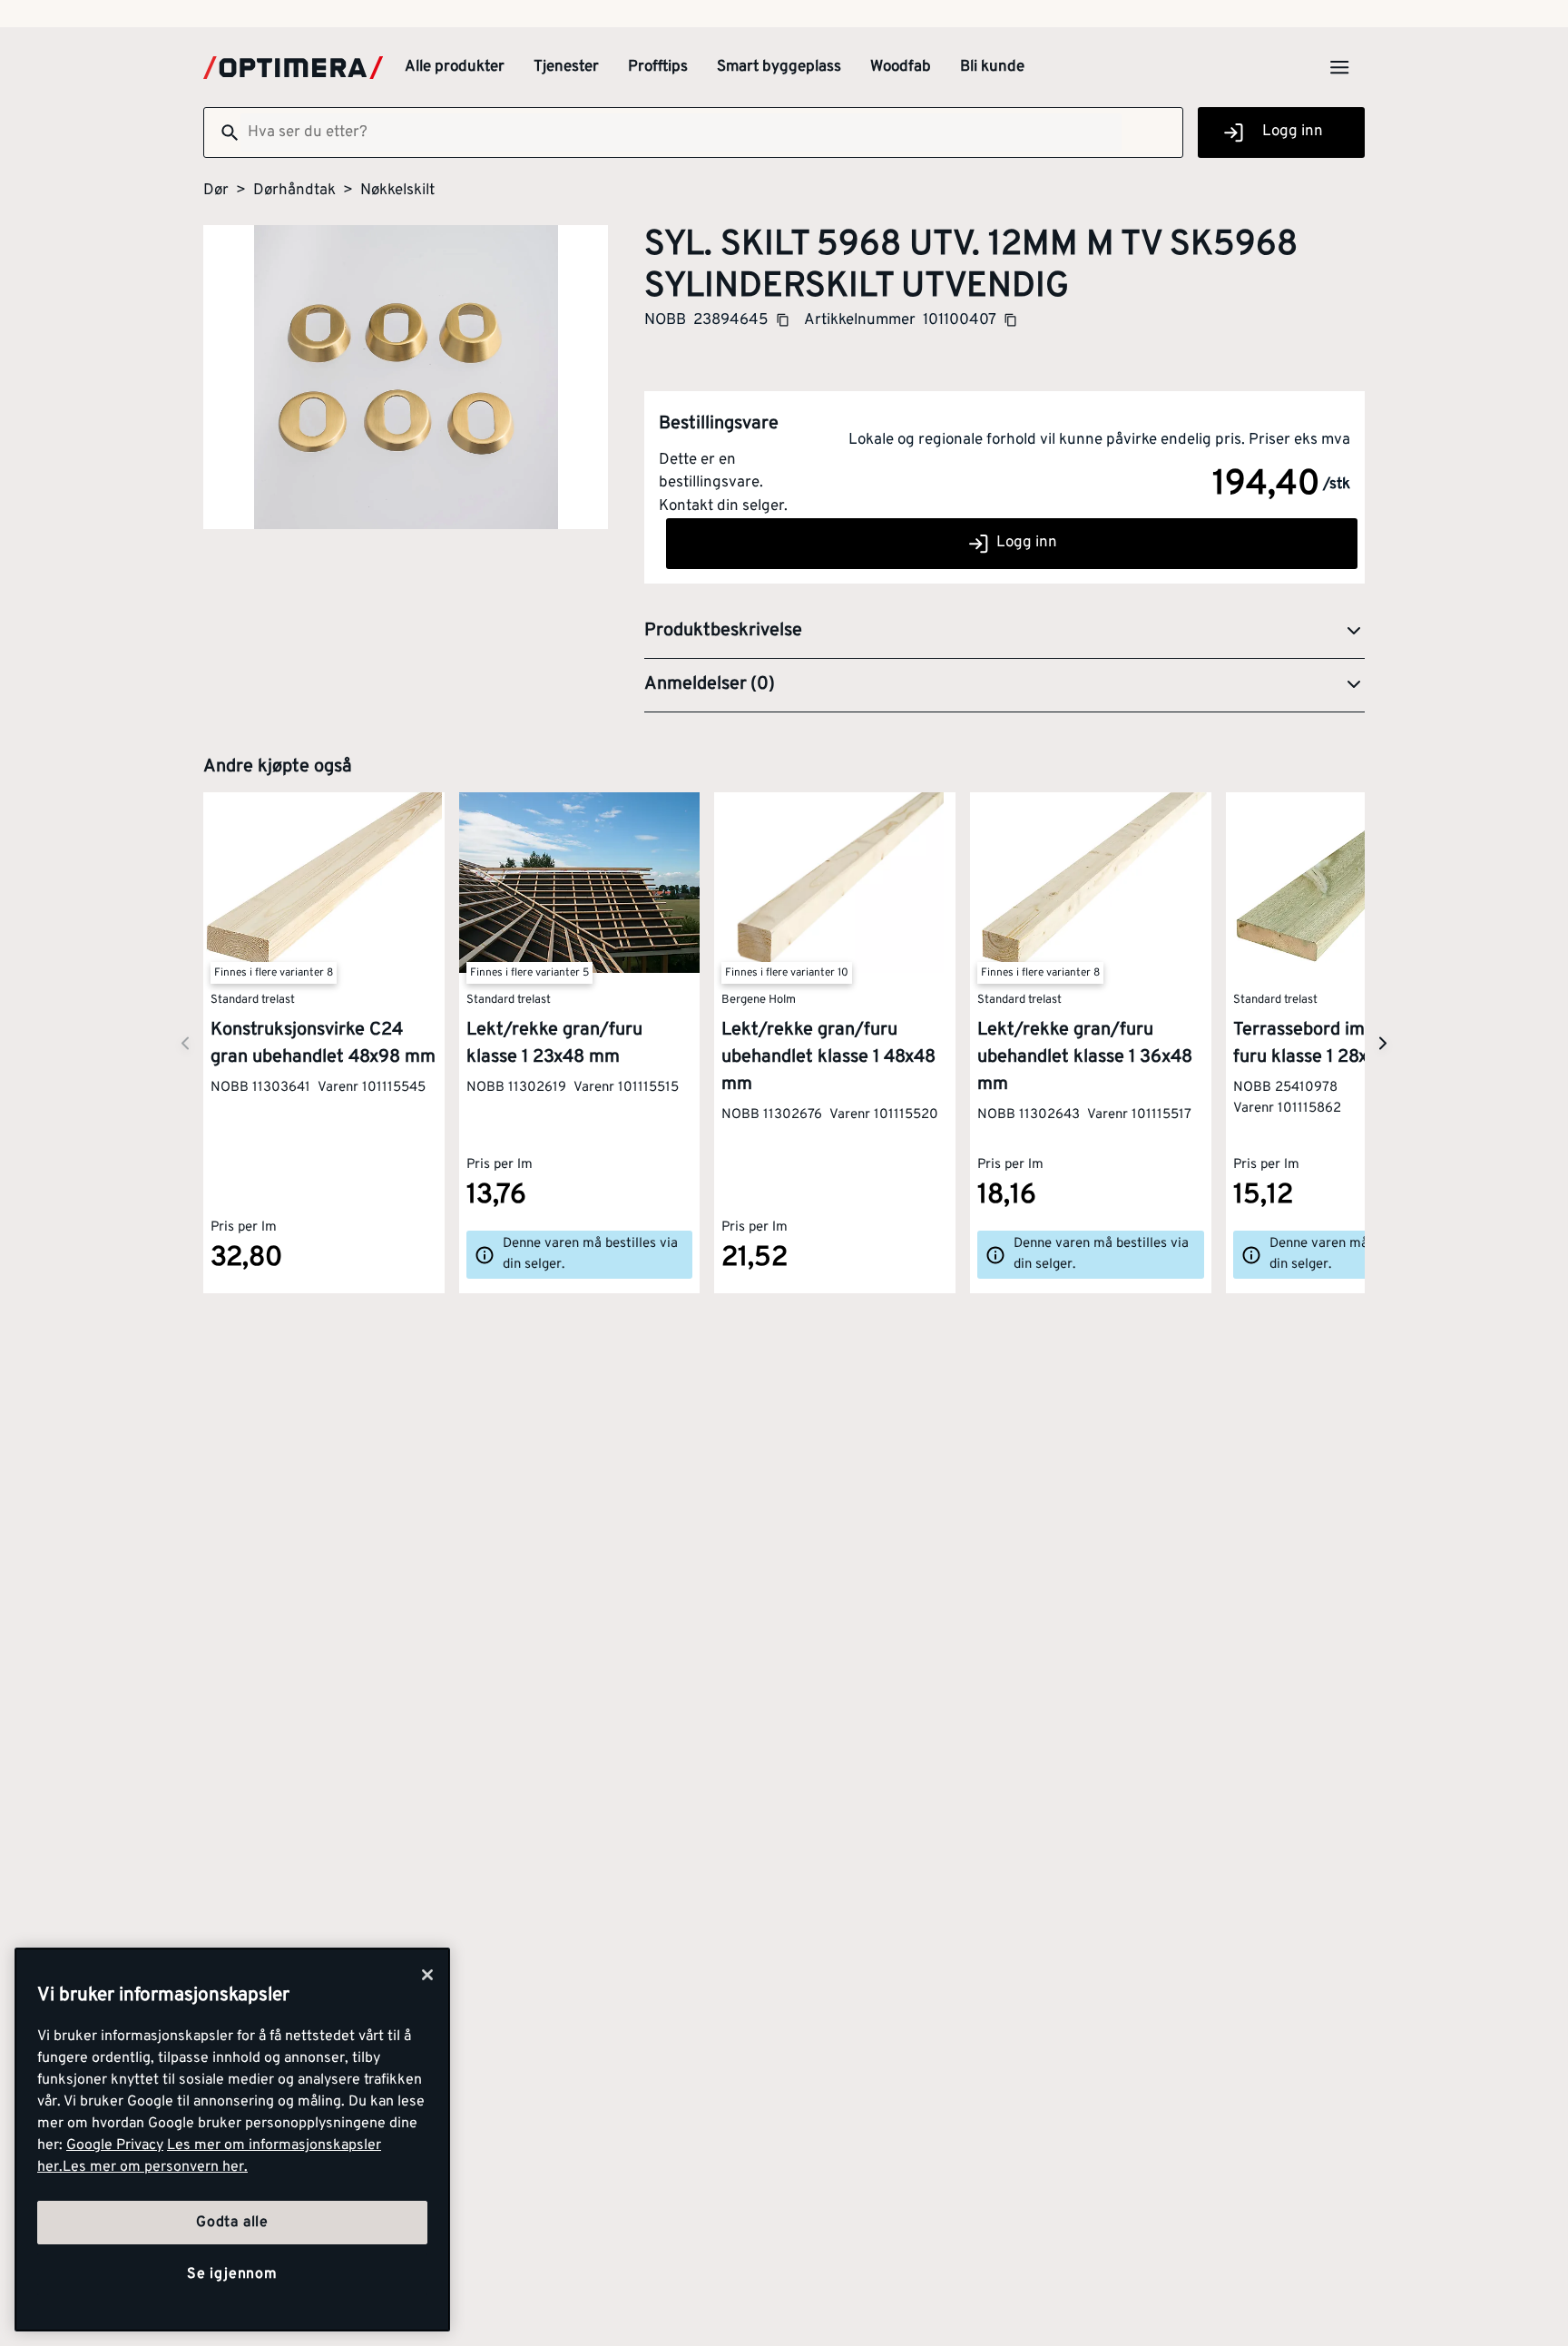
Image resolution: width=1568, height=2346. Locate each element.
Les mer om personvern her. (155, 2167)
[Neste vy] (185, 1043)
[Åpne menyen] (1339, 67)
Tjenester (566, 67)
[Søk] (222, 133)
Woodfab (901, 67)
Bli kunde (992, 67)
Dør (216, 191)
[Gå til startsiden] (293, 68)
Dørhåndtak (294, 191)
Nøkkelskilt (397, 191)
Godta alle (232, 2223)
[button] (1004, 632)
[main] (232, 2140)
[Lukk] (427, 1975)
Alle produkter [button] (455, 67)
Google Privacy (115, 2145)
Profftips (658, 67)
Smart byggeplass (779, 67)
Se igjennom (232, 2274)
